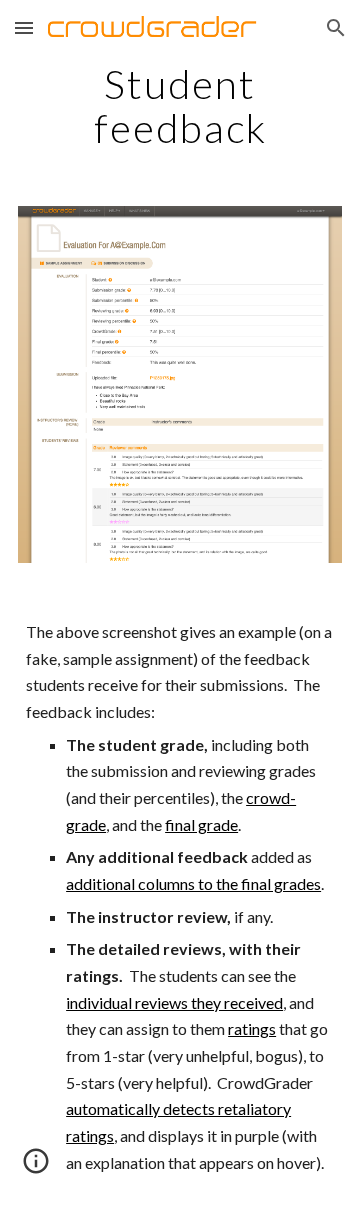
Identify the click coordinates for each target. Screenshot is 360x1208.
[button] (24, 27)
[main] (180, 106)
